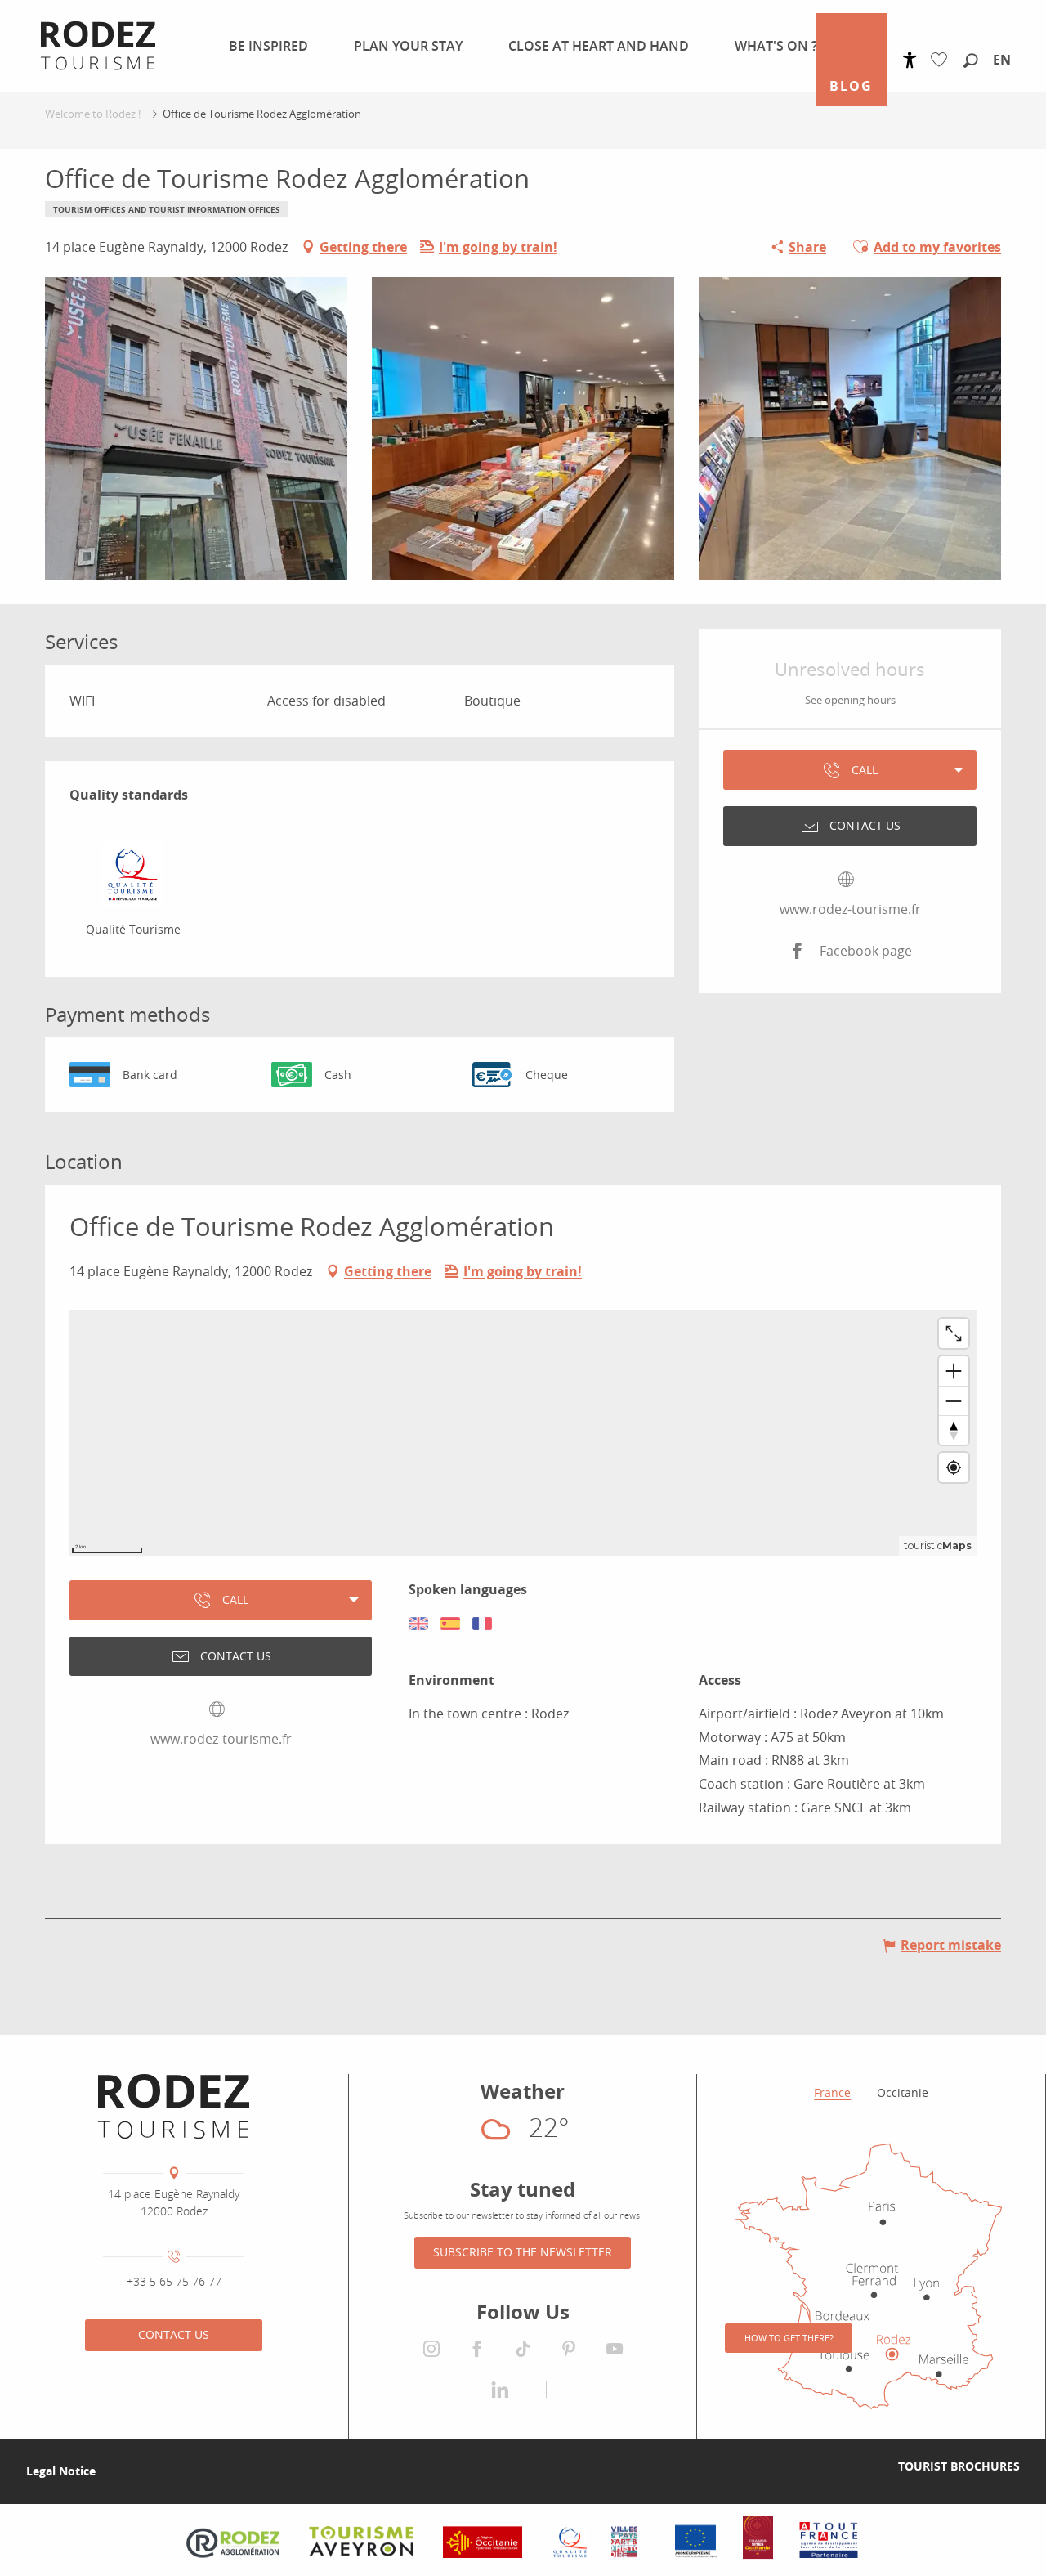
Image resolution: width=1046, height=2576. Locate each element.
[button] (971, 61)
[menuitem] (265, 46)
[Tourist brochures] (872, 2466)
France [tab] (832, 2092)
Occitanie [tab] (903, 2092)
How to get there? (789, 2338)
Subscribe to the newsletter (523, 2252)
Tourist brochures (959, 2466)
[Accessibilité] (910, 60)
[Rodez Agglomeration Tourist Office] (174, 2107)
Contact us (174, 2334)
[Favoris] (943, 60)
